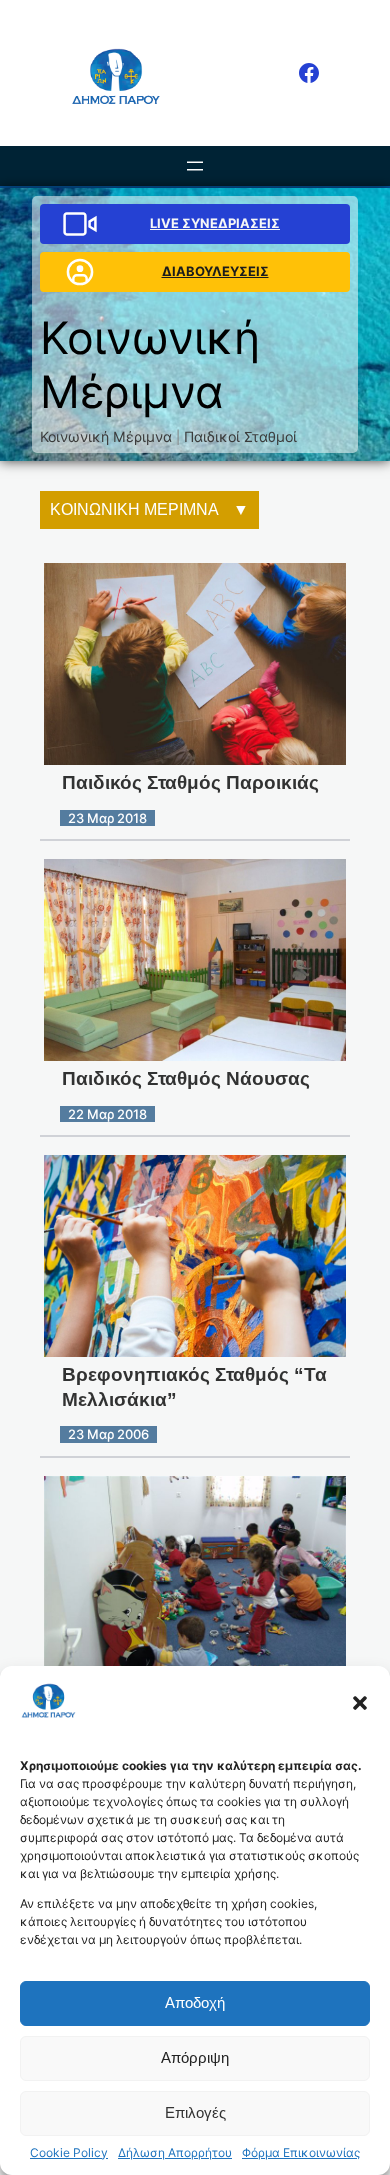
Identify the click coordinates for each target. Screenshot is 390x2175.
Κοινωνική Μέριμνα (106, 436)
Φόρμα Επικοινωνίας (301, 2153)
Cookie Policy (69, 2153)
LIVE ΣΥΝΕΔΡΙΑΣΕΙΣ (215, 223)
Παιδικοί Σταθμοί (240, 436)
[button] (360, 1703)
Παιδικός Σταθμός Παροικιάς (190, 782)
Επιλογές (195, 2112)
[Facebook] (309, 73)
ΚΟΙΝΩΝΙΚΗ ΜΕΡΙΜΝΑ (134, 509)
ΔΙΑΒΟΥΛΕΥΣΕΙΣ (215, 271)
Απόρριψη (195, 2057)
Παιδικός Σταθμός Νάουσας (186, 1078)
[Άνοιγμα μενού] (195, 166)
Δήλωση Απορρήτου (175, 2153)
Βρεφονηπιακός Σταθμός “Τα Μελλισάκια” (194, 1387)
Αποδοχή (195, 2002)
